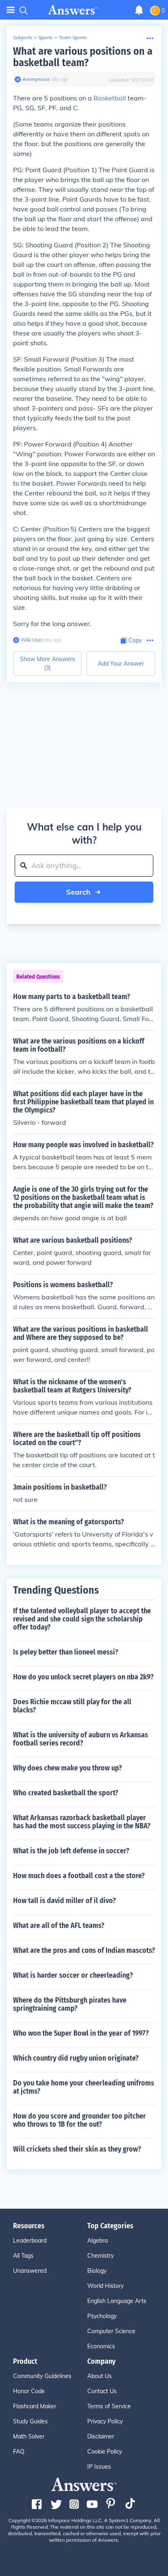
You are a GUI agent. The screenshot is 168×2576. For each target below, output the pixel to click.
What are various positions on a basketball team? (83, 57)
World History (105, 2286)
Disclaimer (101, 2436)
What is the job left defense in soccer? (71, 1851)
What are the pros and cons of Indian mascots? (84, 1950)
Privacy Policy (105, 2421)
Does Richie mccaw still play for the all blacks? (72, 1706)
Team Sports (73, 37)
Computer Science (111, 2331)
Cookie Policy (105, 2452)
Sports (45, 37)
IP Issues (99, 2467)
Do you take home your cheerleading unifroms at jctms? (84, 2087)
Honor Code (29, 2391)
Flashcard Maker (35, 2406)
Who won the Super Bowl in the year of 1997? (81, 2033)
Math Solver (29, 2436)
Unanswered (30, 2271)
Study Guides (30, 2421)
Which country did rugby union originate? (76, 2058)
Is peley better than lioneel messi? (66, 1652)
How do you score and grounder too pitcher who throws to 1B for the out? (80, 2120)
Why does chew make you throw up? (67, 1768)
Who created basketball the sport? (66, 1793)
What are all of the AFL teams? (59, 1925)
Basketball (110, 98)
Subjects (23, 37)
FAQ (19, 2452)
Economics (101, 2346)
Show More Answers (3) (48, 663)
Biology (97, 2271)
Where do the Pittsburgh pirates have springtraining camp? (70, 2004)
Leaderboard (30, 2241)
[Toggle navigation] (11, 10)
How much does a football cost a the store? (79, 1876)
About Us (99, 2376)
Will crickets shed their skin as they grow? (77, 2149)
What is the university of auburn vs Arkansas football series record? (81, 1739)
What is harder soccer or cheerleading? (73, 1975)
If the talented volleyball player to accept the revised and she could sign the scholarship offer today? (82, 1619)
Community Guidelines (42, 2376)
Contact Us (102, 2391)
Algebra (97, 2241)
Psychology (102, 2316)
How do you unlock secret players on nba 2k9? (83, 1677)
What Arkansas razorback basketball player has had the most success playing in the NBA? (82, 1822)
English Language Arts (117, 2301)
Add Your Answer (121, 664)
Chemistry (101, 2256)
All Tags (23, 2256)
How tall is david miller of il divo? (64, 1901)
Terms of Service (109, 2406)
